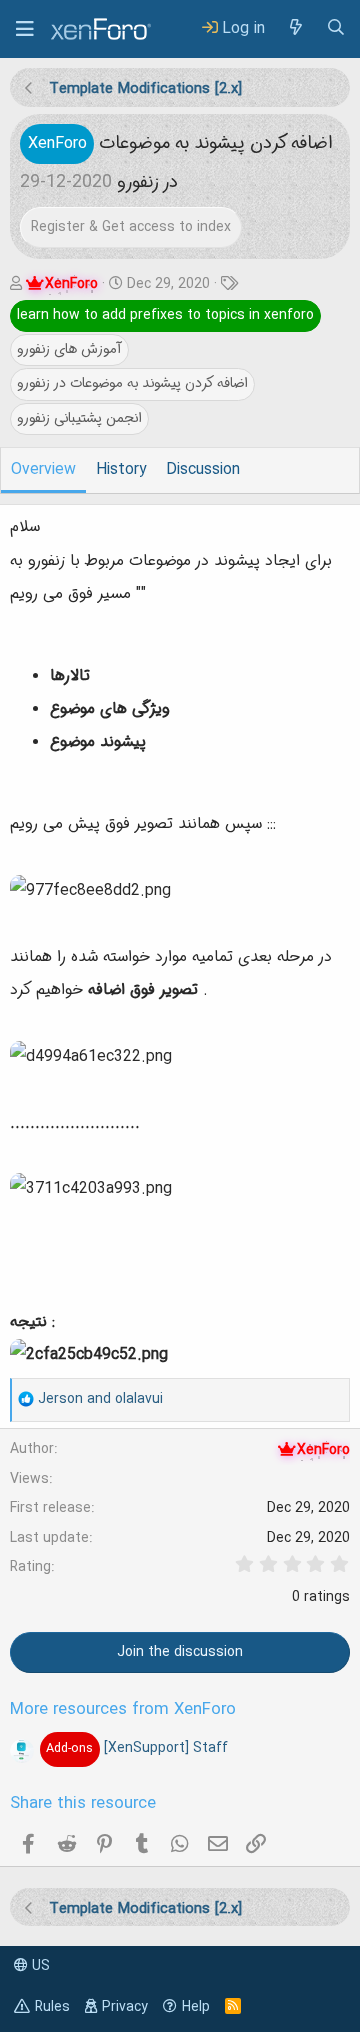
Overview (43, 470)
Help (196, 2007)
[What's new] (295, 28)
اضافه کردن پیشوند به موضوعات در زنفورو (132, 383)
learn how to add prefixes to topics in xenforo (165, 315)
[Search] (336, 28)
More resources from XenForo (123, 1710)
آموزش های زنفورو (69, 349)
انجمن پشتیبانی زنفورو (79, 418)
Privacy (125, 2007)
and (100, 1399)
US (39, 1966)
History (121, 470)
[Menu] (25, 29)
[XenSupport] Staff (136, 1748)
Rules (52, 2007)
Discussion (203, 470)
